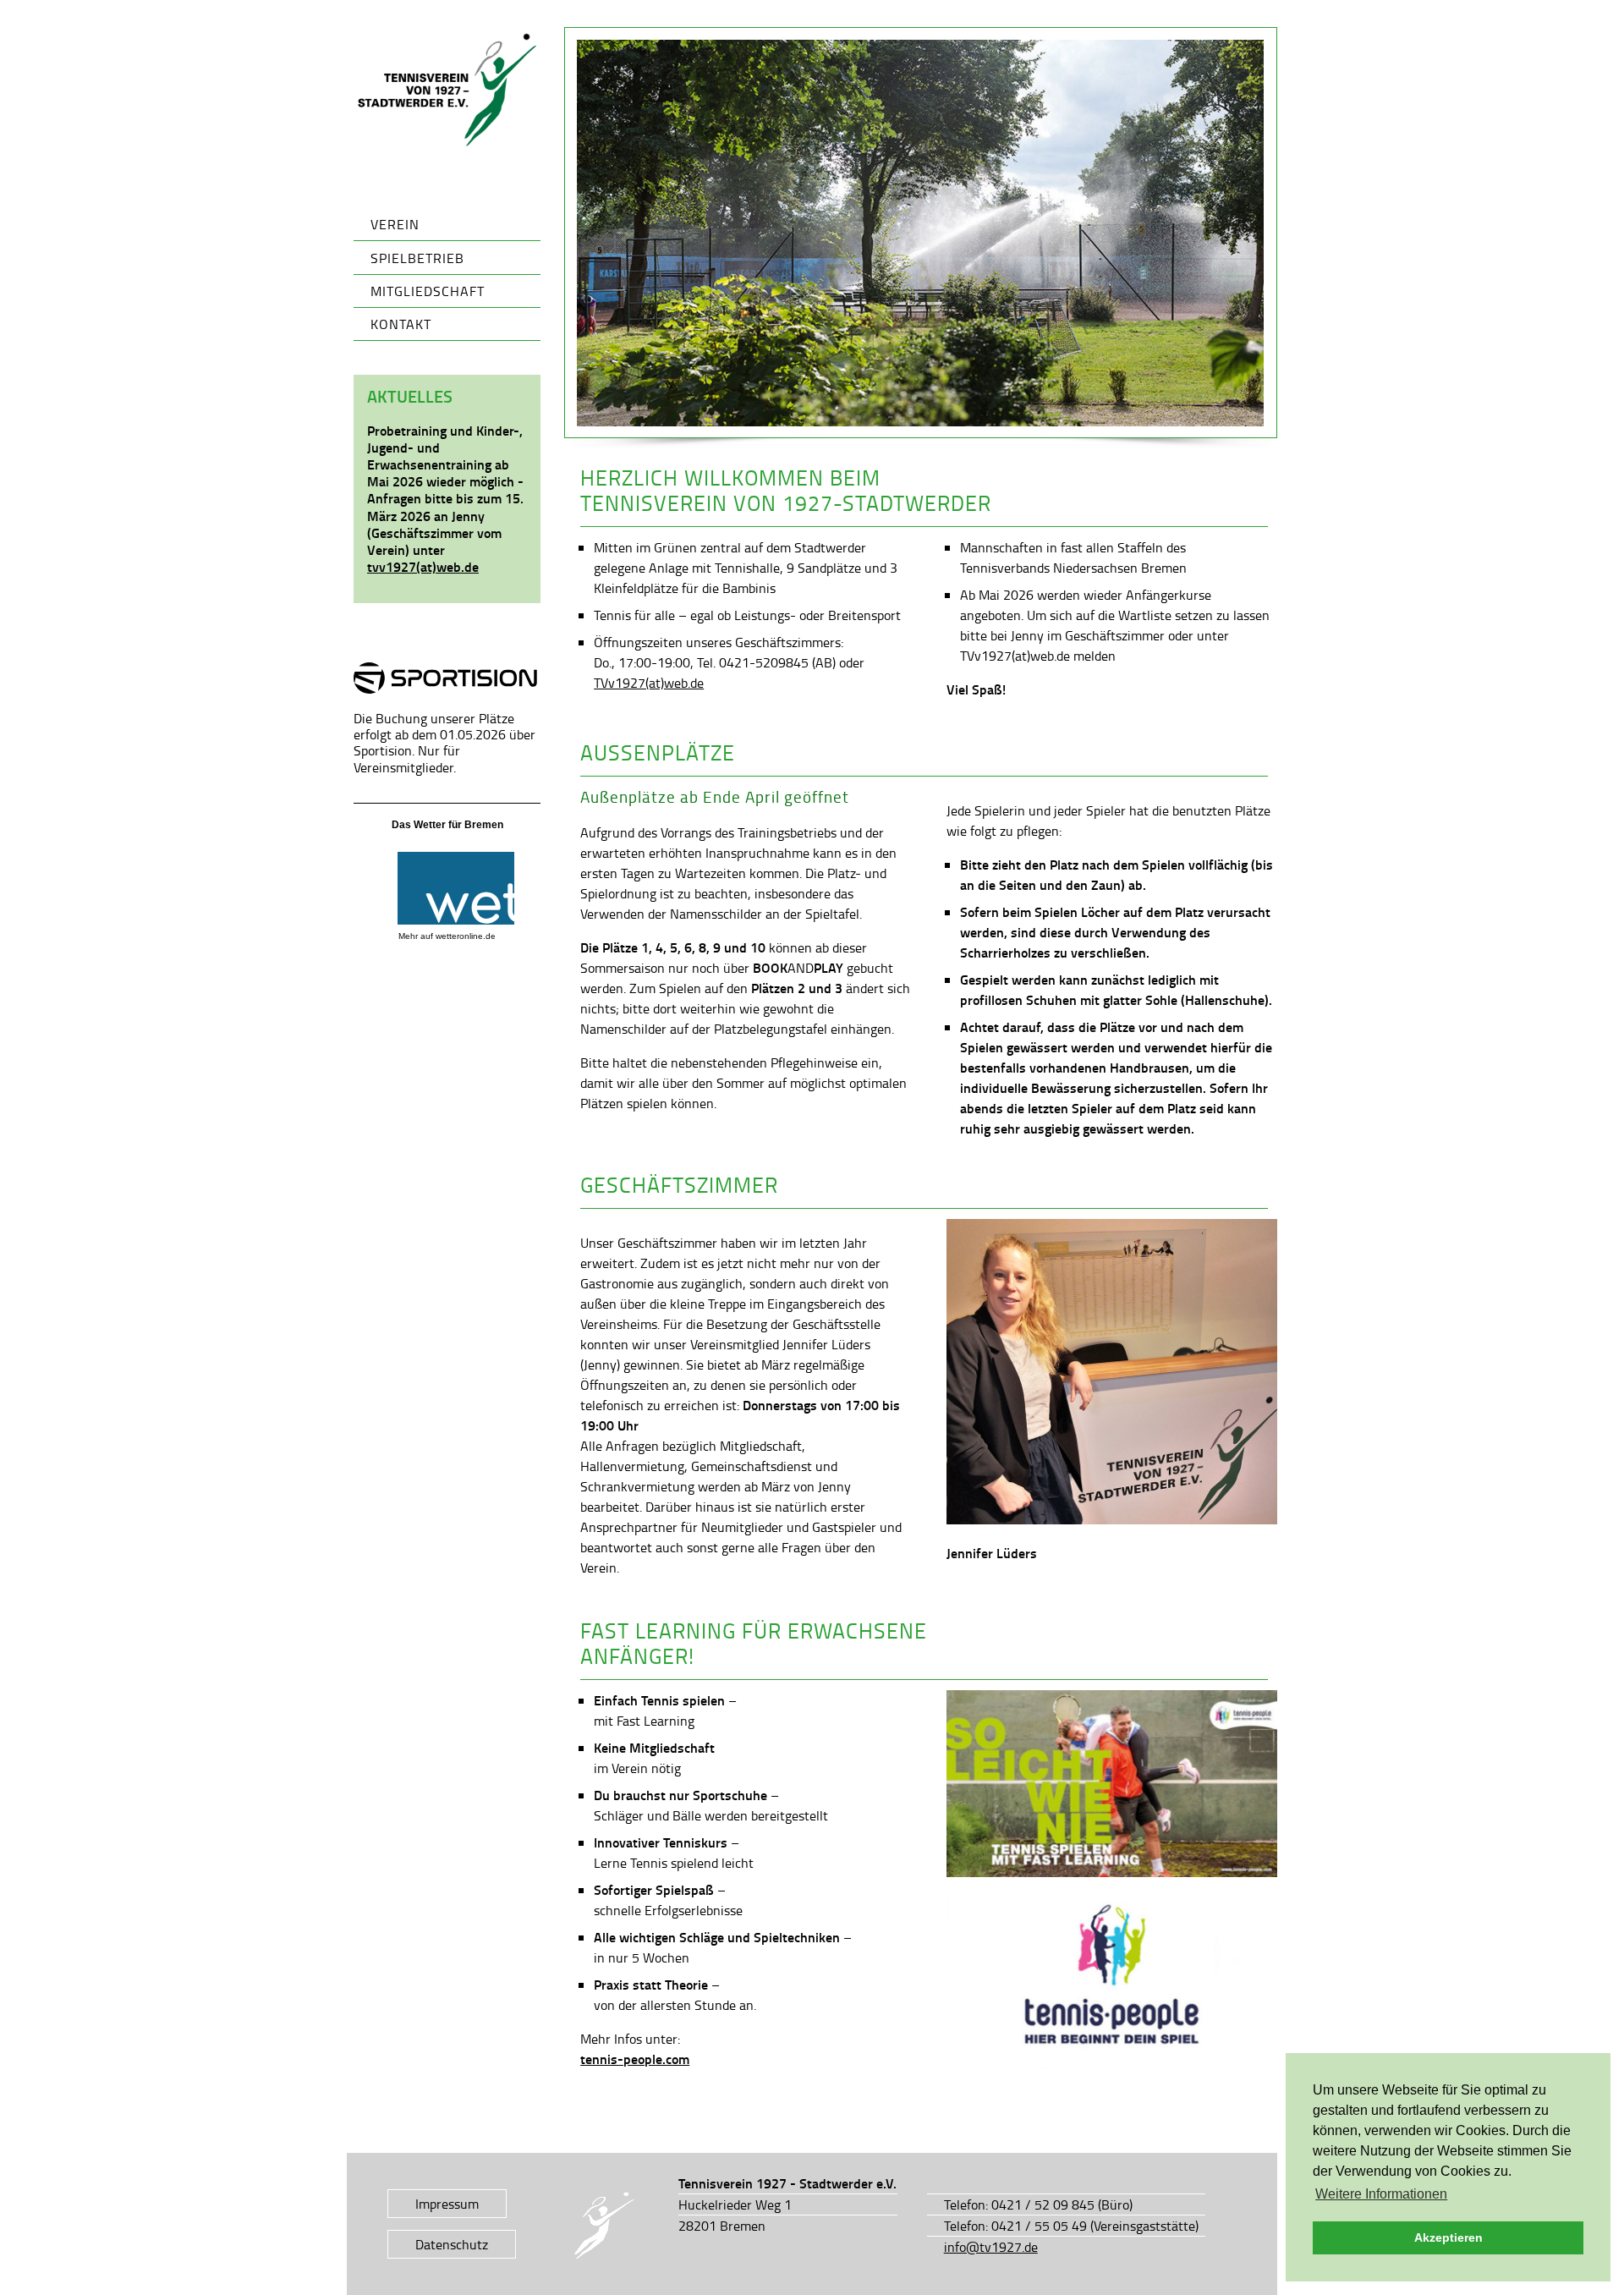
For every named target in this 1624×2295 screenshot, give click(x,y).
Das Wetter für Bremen (447, 825)
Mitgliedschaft (428, 291)
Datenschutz (452, 2244)
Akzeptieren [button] (1448, 2237)
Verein (395, 224)
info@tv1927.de (991, 2247)
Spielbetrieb (417, 258)
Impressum (447, 2204)
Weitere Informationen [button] (1381, 2194)
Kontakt (401, 324)
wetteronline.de (466, 936)
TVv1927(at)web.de (649, 683)
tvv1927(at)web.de (423, 566)
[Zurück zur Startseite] (447, 91)
